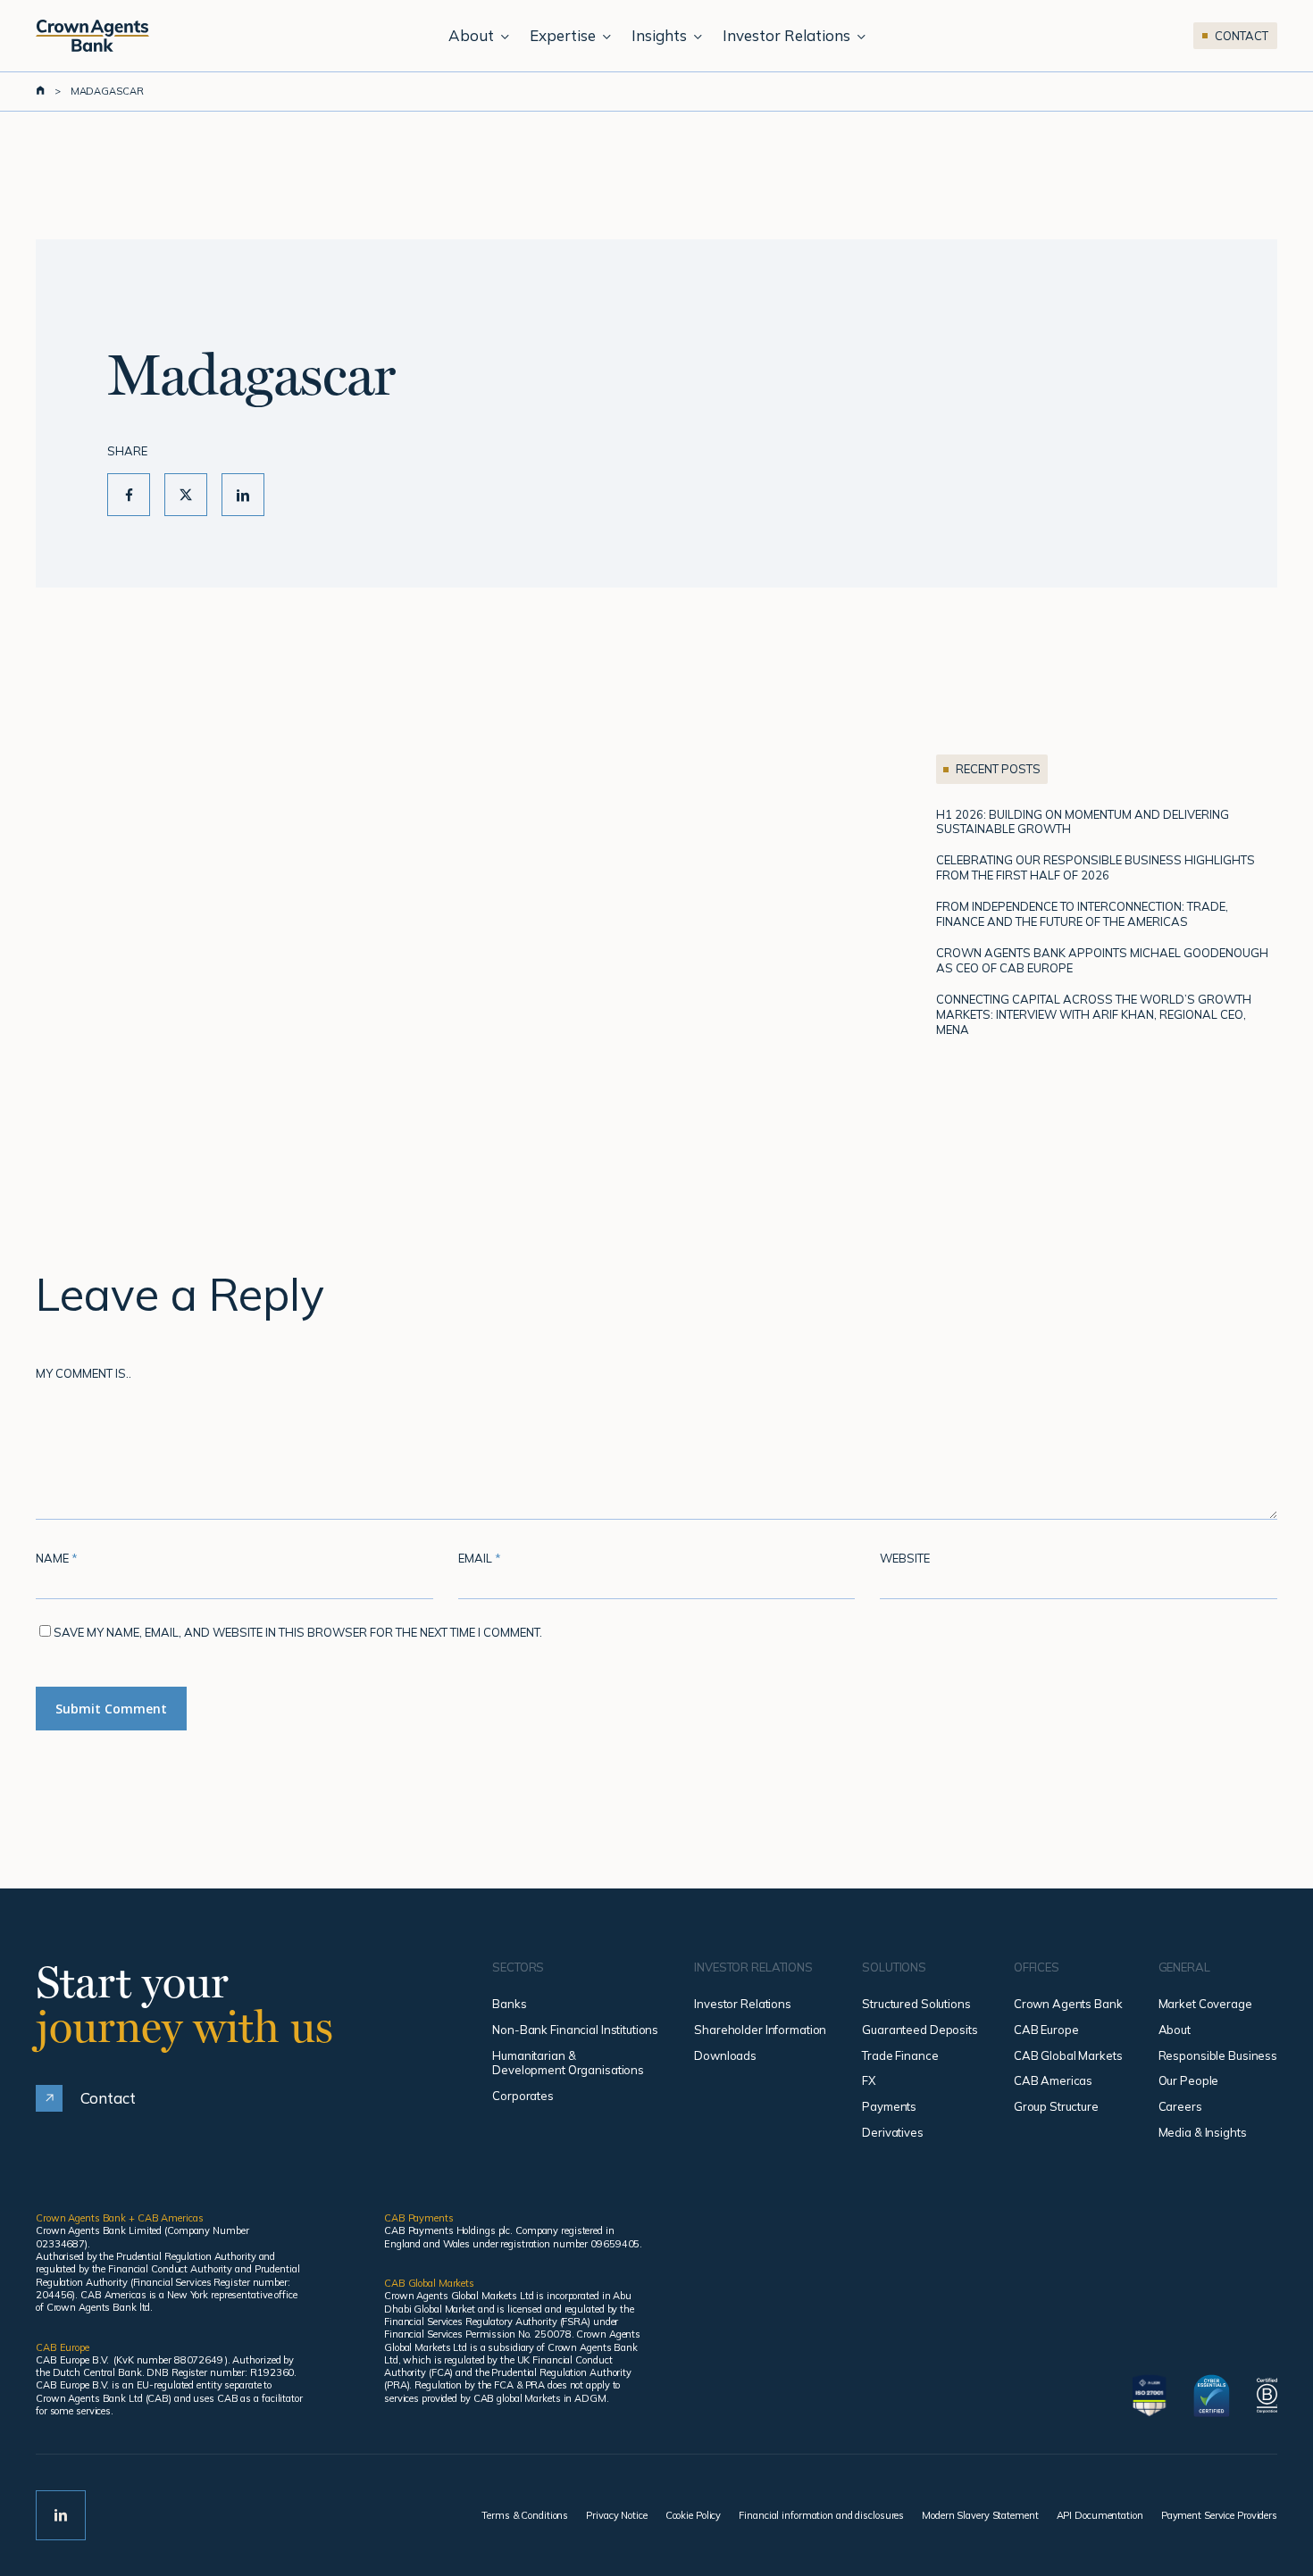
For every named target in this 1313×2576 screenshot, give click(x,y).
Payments (889, 2106)
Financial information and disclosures (821, 2515)
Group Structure (1056, 2106)
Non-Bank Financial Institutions (575, 2030)
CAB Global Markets (1068, 2055)
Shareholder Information (760, 2030)
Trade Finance (900, 2055)
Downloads (725, 2055)
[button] (86, 2098)
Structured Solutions (916, 2004)
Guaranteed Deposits (920, 2030)
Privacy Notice (616, 2515)
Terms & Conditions (525, 2515)
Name (57, 1558)
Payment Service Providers (1219, 2515)
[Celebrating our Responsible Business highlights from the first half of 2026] (1107, 868)
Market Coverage (1205, 2004)
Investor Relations (743, 2004)
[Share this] (129, 495)
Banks (509, 2004)
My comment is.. (84, 1373)
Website (905, 1558)
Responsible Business (1218, 2055)
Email (480, 1558)
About (1175, 2030)
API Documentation (1100, 2515)
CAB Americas (1053, 2080)
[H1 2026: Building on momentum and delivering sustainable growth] (1107, 822)
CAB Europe (1046, 2030)
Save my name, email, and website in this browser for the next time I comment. (298, 1632)
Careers (1180, 2106)
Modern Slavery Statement (980, 2515)
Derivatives (893, 2132)
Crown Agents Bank (1068, 2004)
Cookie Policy (694, 2515)
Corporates (523, 2096)
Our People (1189, 2080)
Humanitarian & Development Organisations (568, 2063)
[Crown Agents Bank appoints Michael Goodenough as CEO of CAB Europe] (1107, 961)
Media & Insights (1203, 2132)
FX (869, 2080)
